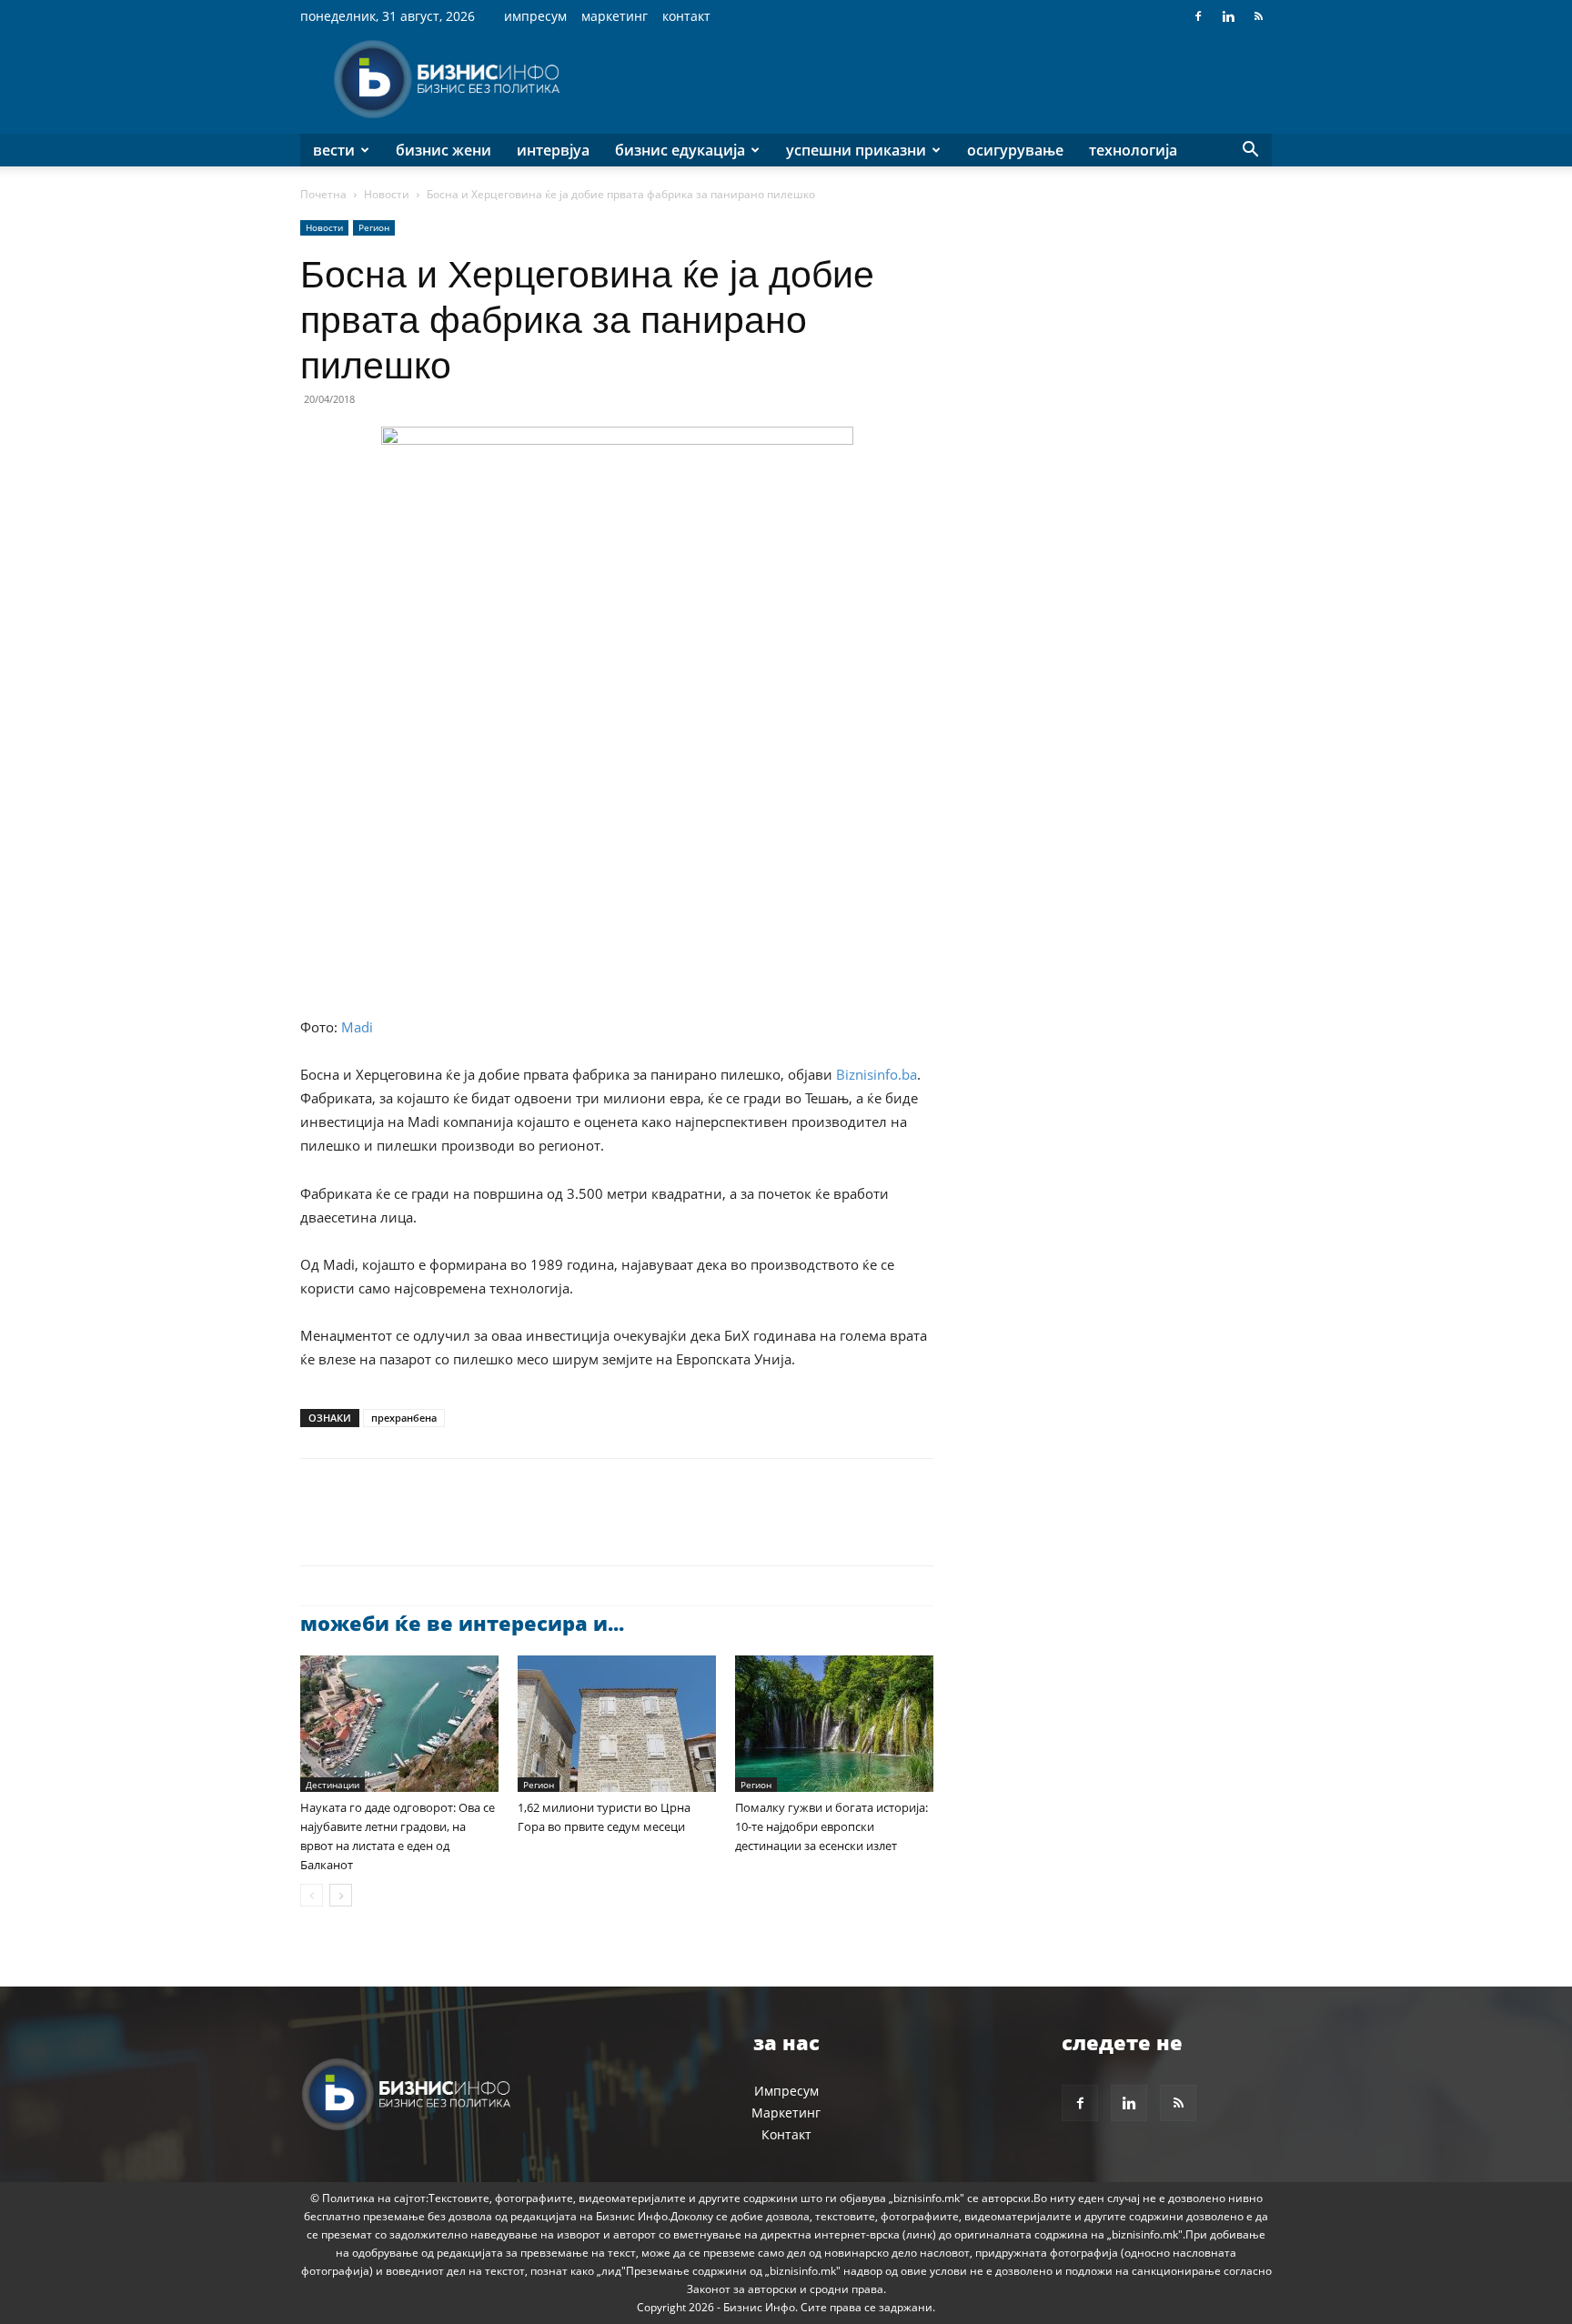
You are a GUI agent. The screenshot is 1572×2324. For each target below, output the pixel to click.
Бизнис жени (443, 150)
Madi (357, 1027)
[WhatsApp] (444, 1528)
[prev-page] (312, 1895)
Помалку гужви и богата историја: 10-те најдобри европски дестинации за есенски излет (831, 1826)
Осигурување (1015, 150)
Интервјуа (553, 150)
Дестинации (333, 1785)
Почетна (323, 194)
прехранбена (404, 1418)
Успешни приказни (856, 150)
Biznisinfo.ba (877, 1074)
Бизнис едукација (680, 150)
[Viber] (528, 1528)
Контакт (686, 16)
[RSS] (1258, 16)
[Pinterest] (402, 1528)
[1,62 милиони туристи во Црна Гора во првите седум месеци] (617, 1724)
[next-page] (341, 1895)
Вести (334, 150)
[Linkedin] (1228, 16)
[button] (1250, 151)
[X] (360, 1528)
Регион (374, 227)
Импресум (535, 16)
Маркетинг (615, 16)
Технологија (1133, 150)
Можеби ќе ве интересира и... (462, 1623)
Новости (387, 194)
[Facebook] (1198, 16)
